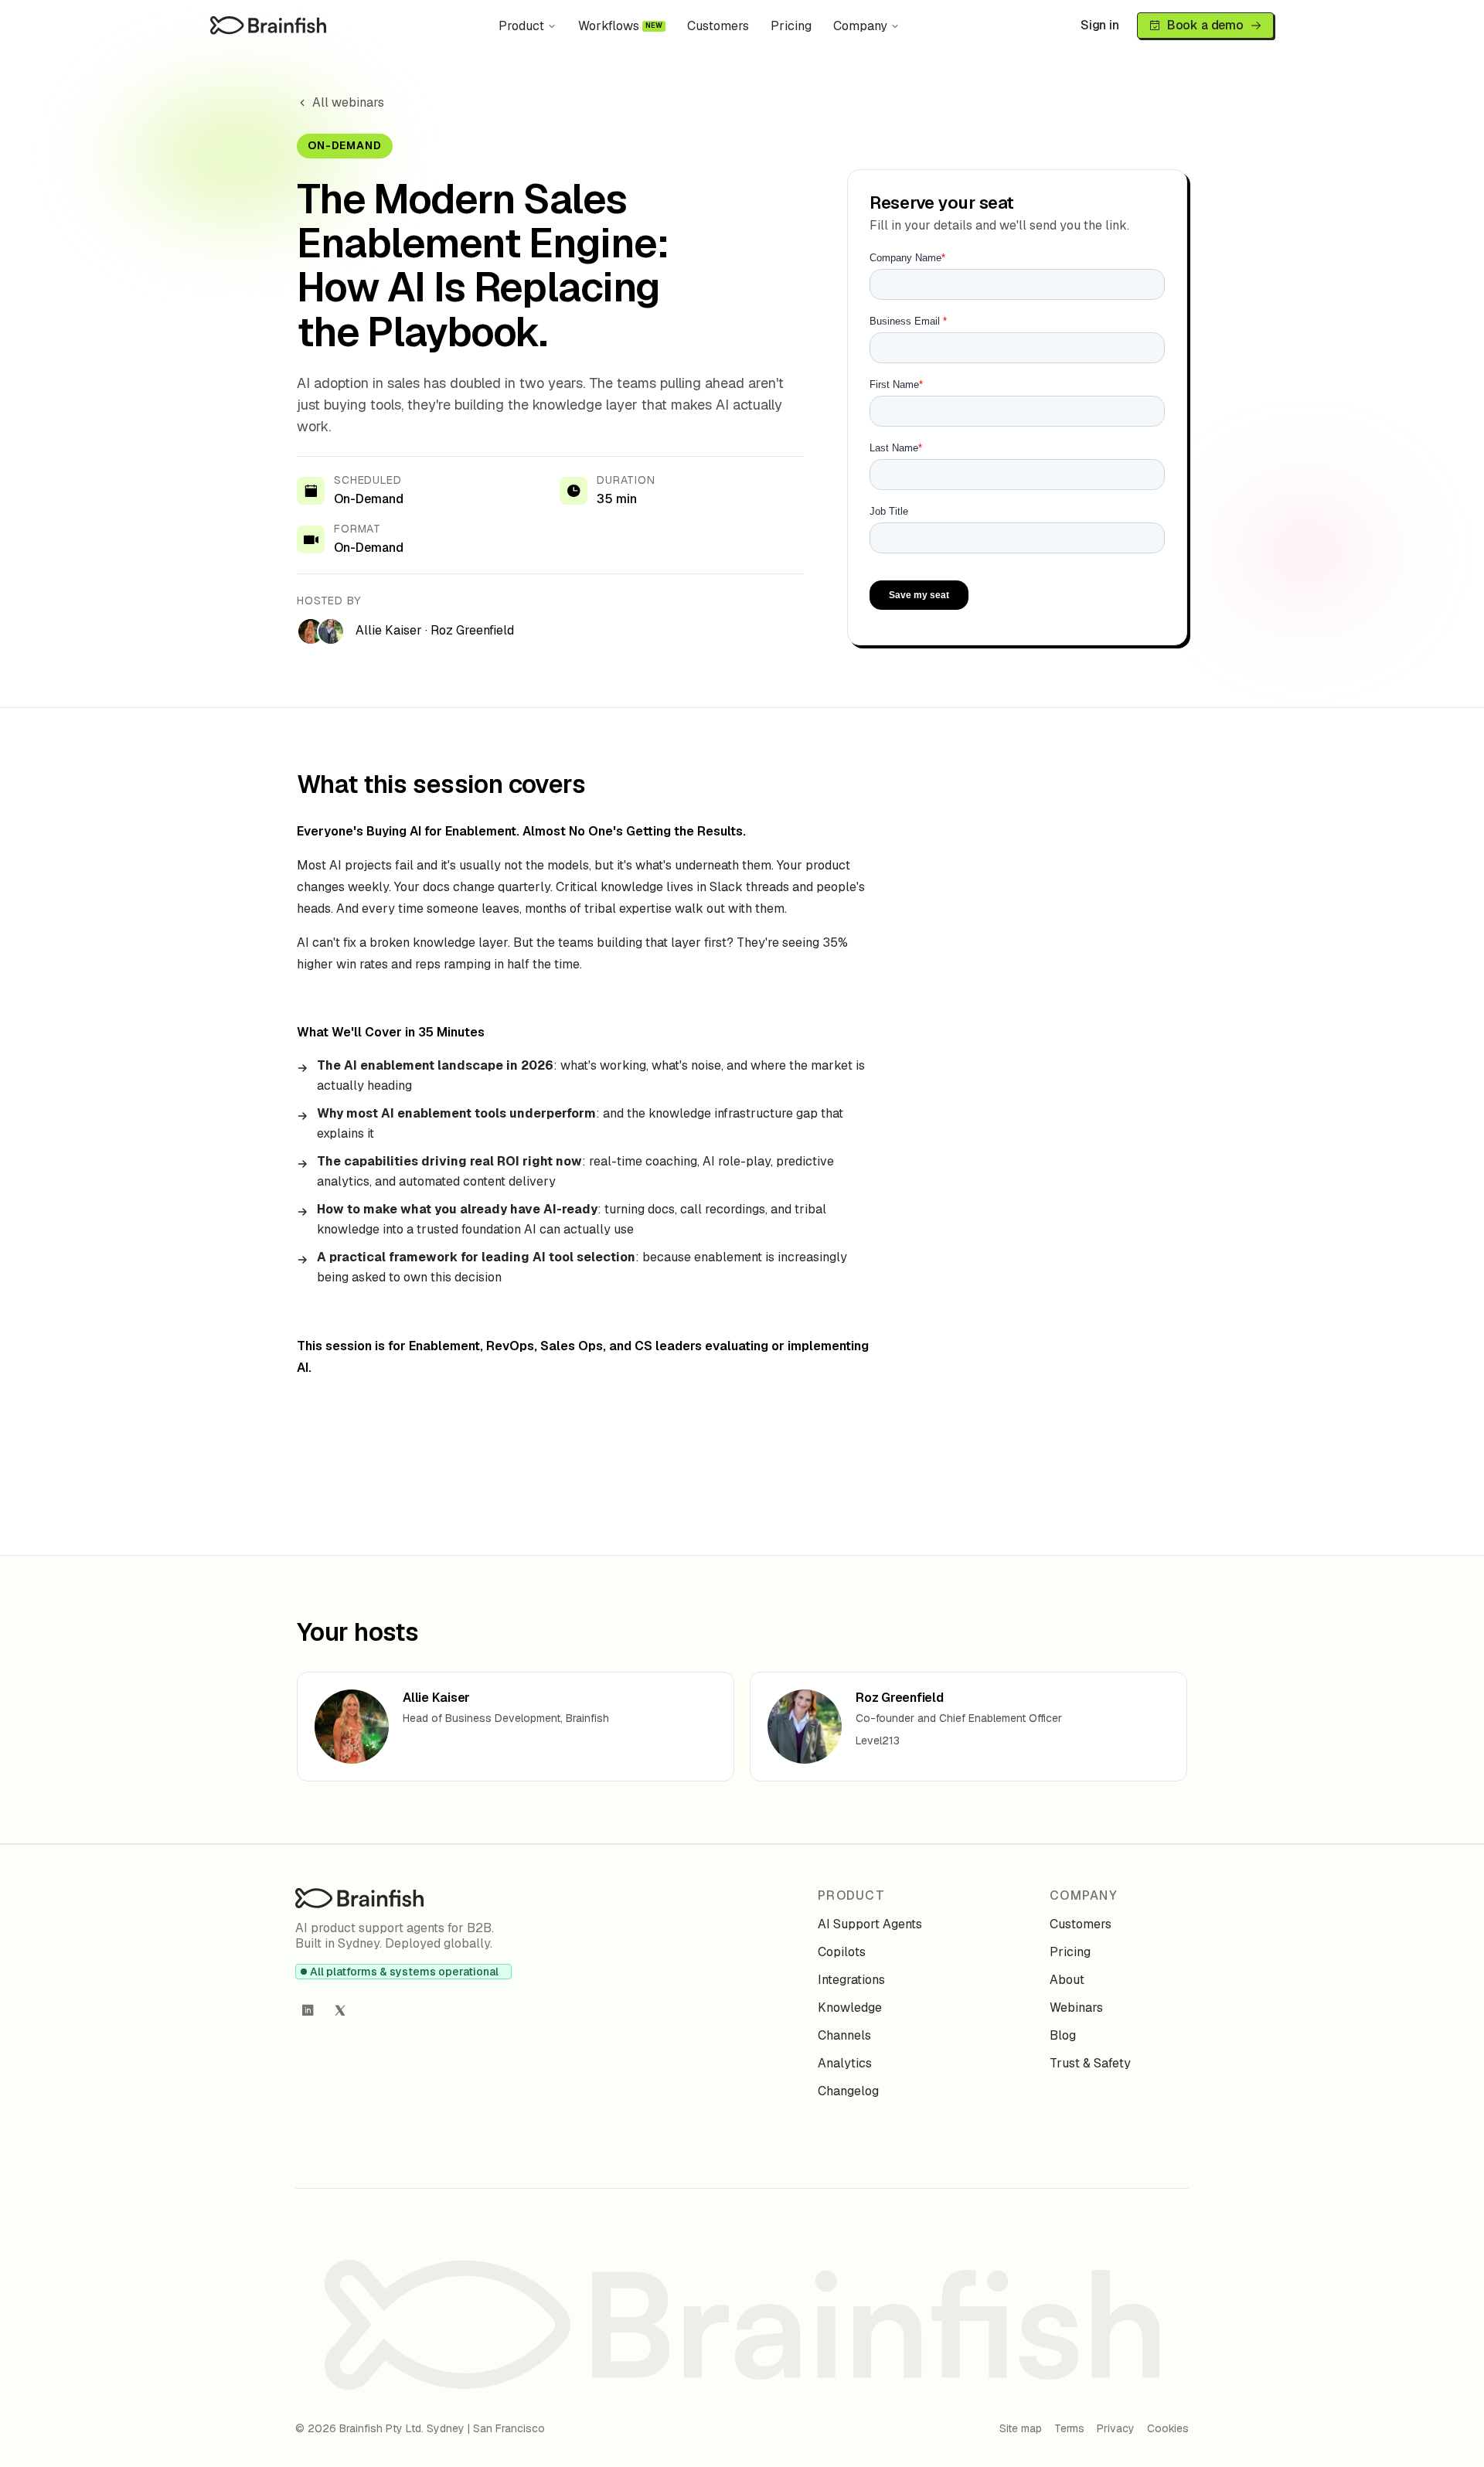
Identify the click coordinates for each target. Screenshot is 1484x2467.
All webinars (348, 102)
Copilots (842, 1952)
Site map (1021, 2428)
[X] (340, 2010)
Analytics (845, 2063)
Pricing (791, 26)
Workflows (621, 26)
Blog (1063, 2035)
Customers (718, 26)
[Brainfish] (268, 25)
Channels (844, 2035)
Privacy (1116, 2428)
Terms (1069, 2428)
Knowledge (850, 2008)
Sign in (1100, 25)
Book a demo (1205, 25)
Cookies (1168, 2428)
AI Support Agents (870, 1924)
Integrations (851, 1980)
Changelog (848, 2091)
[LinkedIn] (308, 2010)
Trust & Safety (1090, 2063)
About (1067, 1980)
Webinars (1076, 2008)
